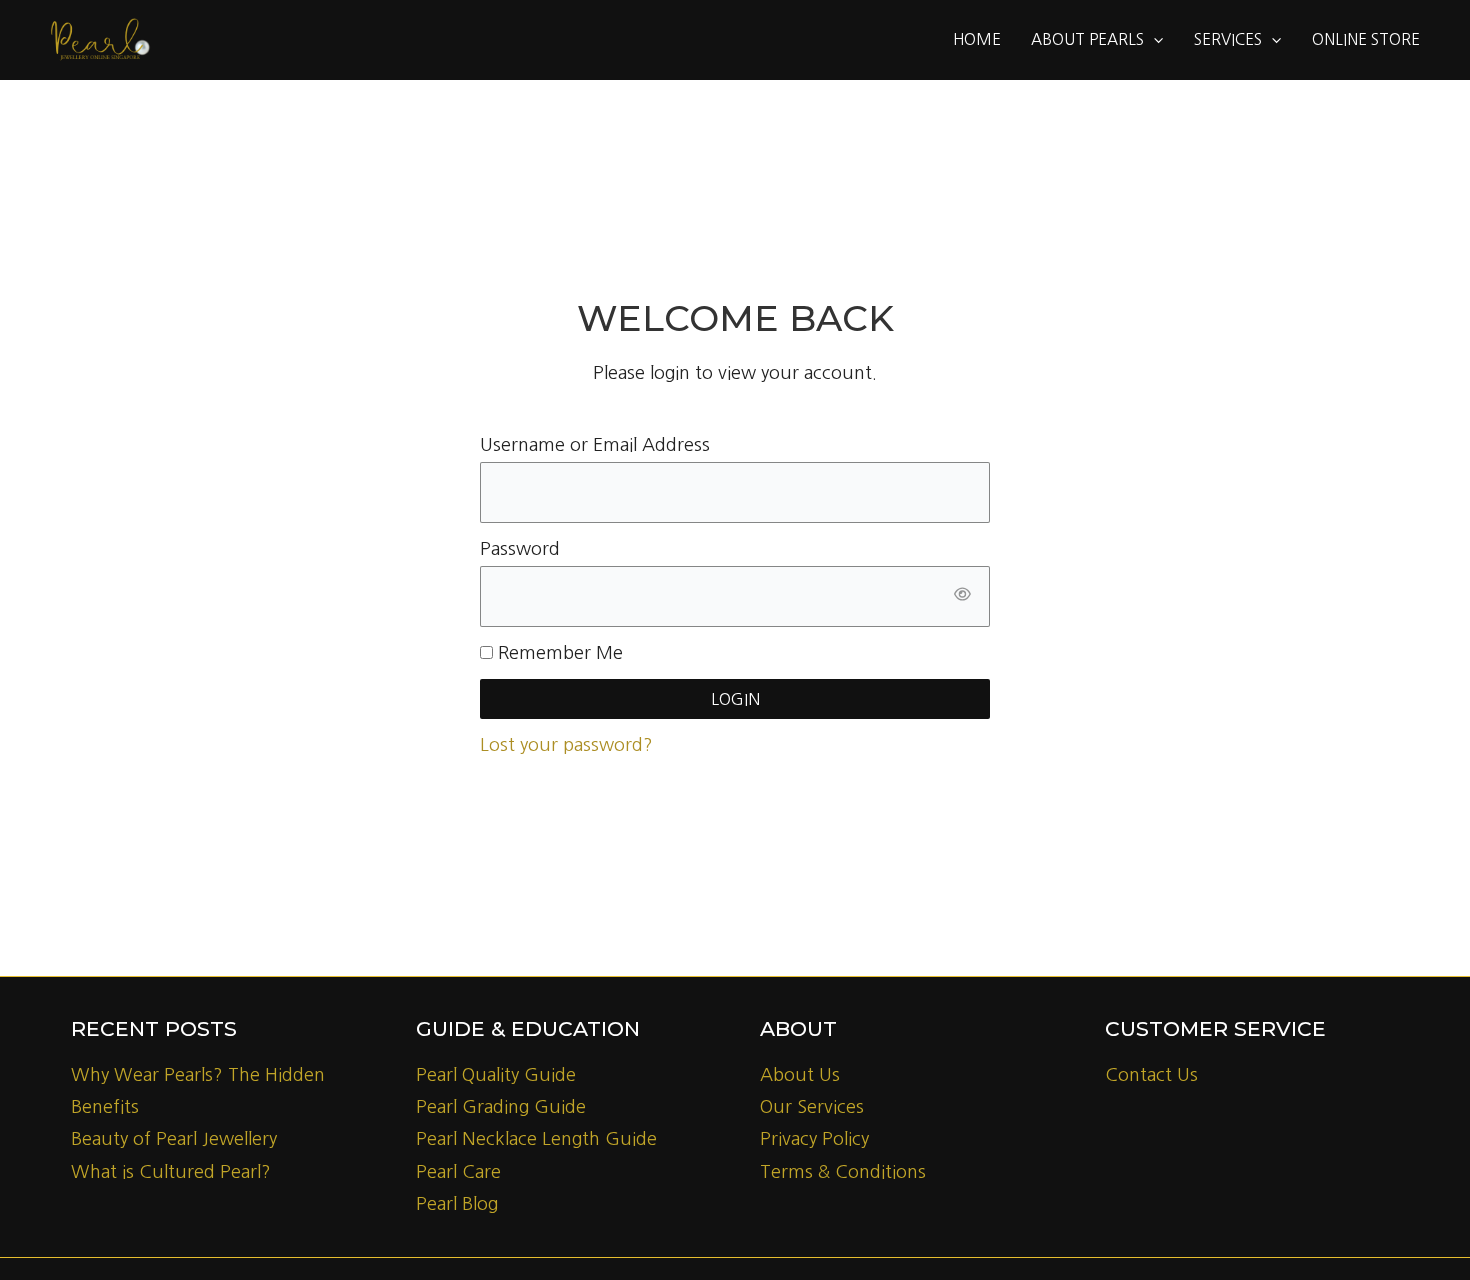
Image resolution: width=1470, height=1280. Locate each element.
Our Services (812, 1107)
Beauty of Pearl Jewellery (174, 1139)
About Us (800, 1075)
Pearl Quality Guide (496, 1075)
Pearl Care (458, 1172)
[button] (1153, 40)
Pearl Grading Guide (501, 1107)
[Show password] (962, 596)
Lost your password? (566, 745)
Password (520, 549)
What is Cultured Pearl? (171, 1172)
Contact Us (1151, 1075)
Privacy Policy (814, 1139)
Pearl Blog (457, 1204)
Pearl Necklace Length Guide (536, 1139)
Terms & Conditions (843, 1172)
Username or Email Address (595, 445)
